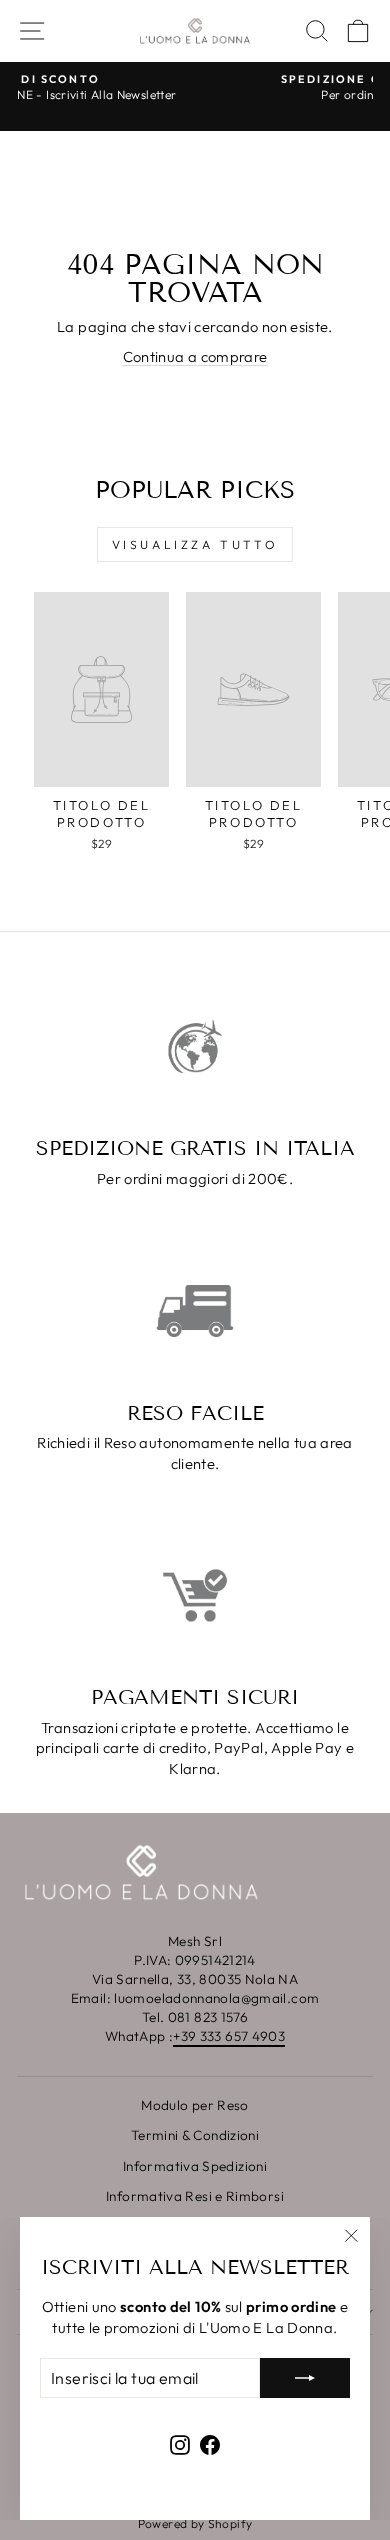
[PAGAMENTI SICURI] (195, 1595)
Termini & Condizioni (195, 2135)
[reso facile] (195, 1310)
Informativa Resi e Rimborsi (195, 2196)
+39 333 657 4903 (229, 2036)
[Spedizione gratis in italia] (195, 1046)
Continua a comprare (195, 356)
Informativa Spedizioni (195, 2166)
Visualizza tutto (195, 544)
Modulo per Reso (195, 2105)
